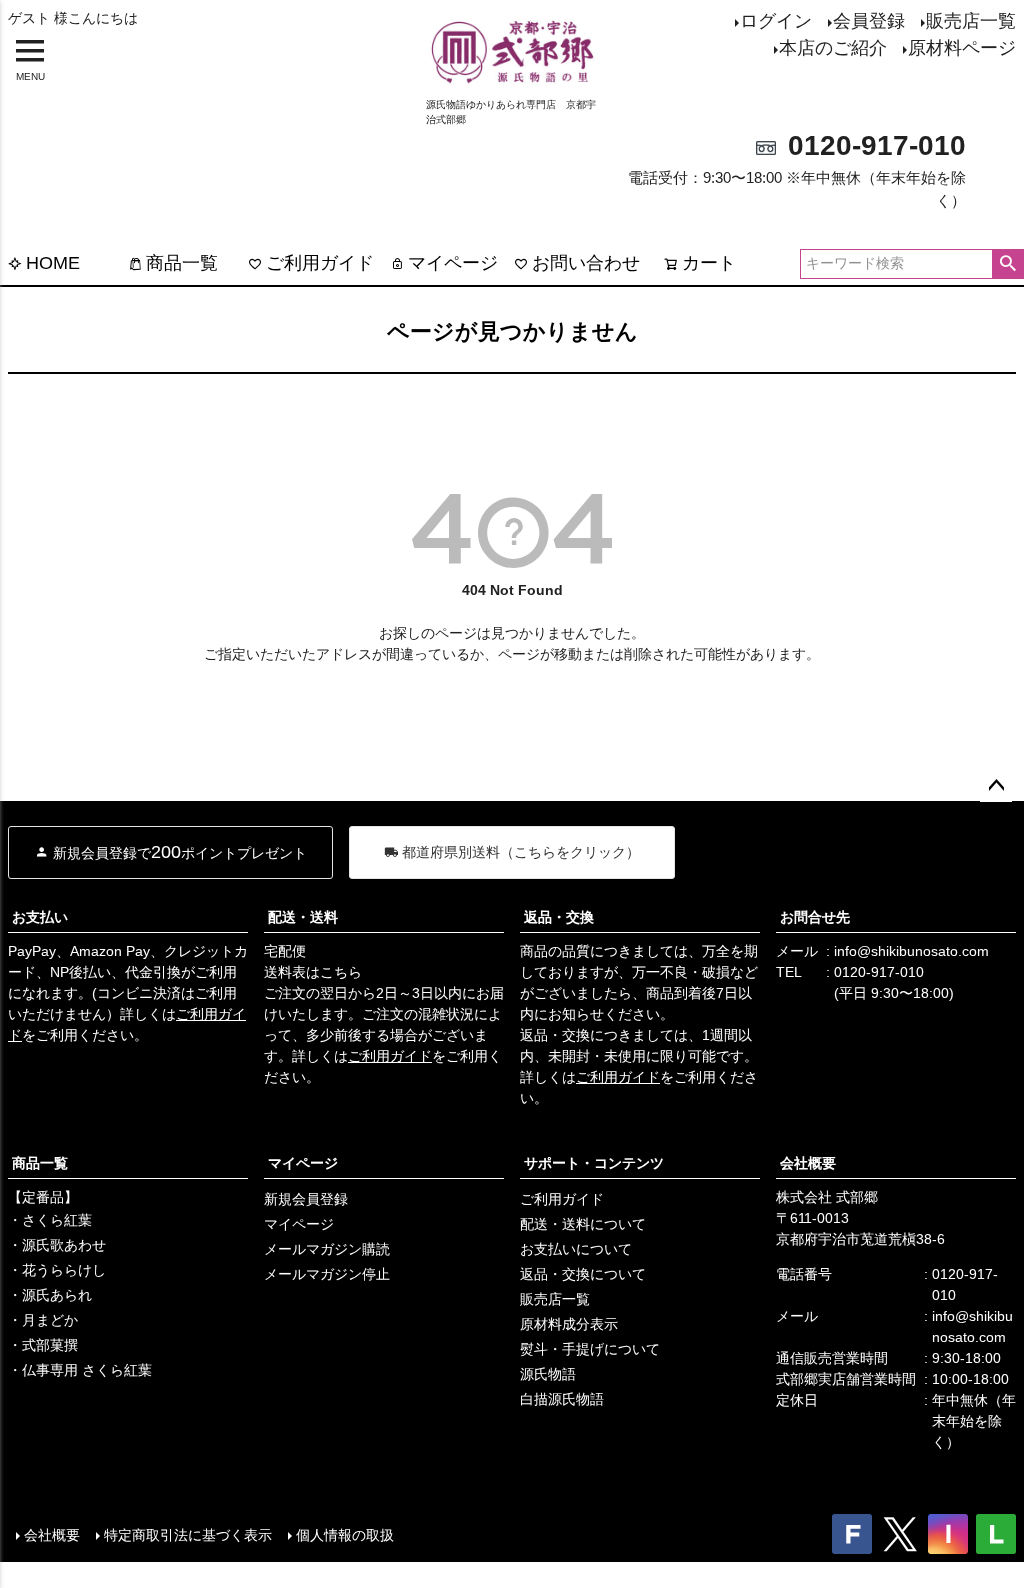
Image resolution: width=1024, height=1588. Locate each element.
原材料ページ (962, 48)
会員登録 (869, 21)
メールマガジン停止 (327, 1274)
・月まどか (43, 1320)
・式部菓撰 (43, 1345)
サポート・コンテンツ (594, 1163)
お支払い (40, 917)
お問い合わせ (586, 263)
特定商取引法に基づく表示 (188, 1535)
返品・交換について (583, 1274)
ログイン (776, 21)
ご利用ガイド (320, 263)
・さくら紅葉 (50, 1220)
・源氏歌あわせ (57, 1245)
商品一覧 (182, 263)
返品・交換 (559, 917)
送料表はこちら (313, 972)
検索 (1007, 264)
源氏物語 (548, 1374)
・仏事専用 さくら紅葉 (80, 1370)
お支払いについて (576, 1249)
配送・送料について (583, 1224)
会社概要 (808, 1163)
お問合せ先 (815, 917)
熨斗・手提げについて (590, 1349)
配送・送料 (303, 917)
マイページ (453, 263)
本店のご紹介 (833, 48)
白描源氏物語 (562, 1399)
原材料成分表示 (569, 1324)
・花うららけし (57, 1270)
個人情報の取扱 (345, 1535)
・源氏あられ (50, 1295)
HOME (53, 263)
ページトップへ (996, 786)
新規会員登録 (306, 1199)
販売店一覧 (971, 21)
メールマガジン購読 (327, 1249)
